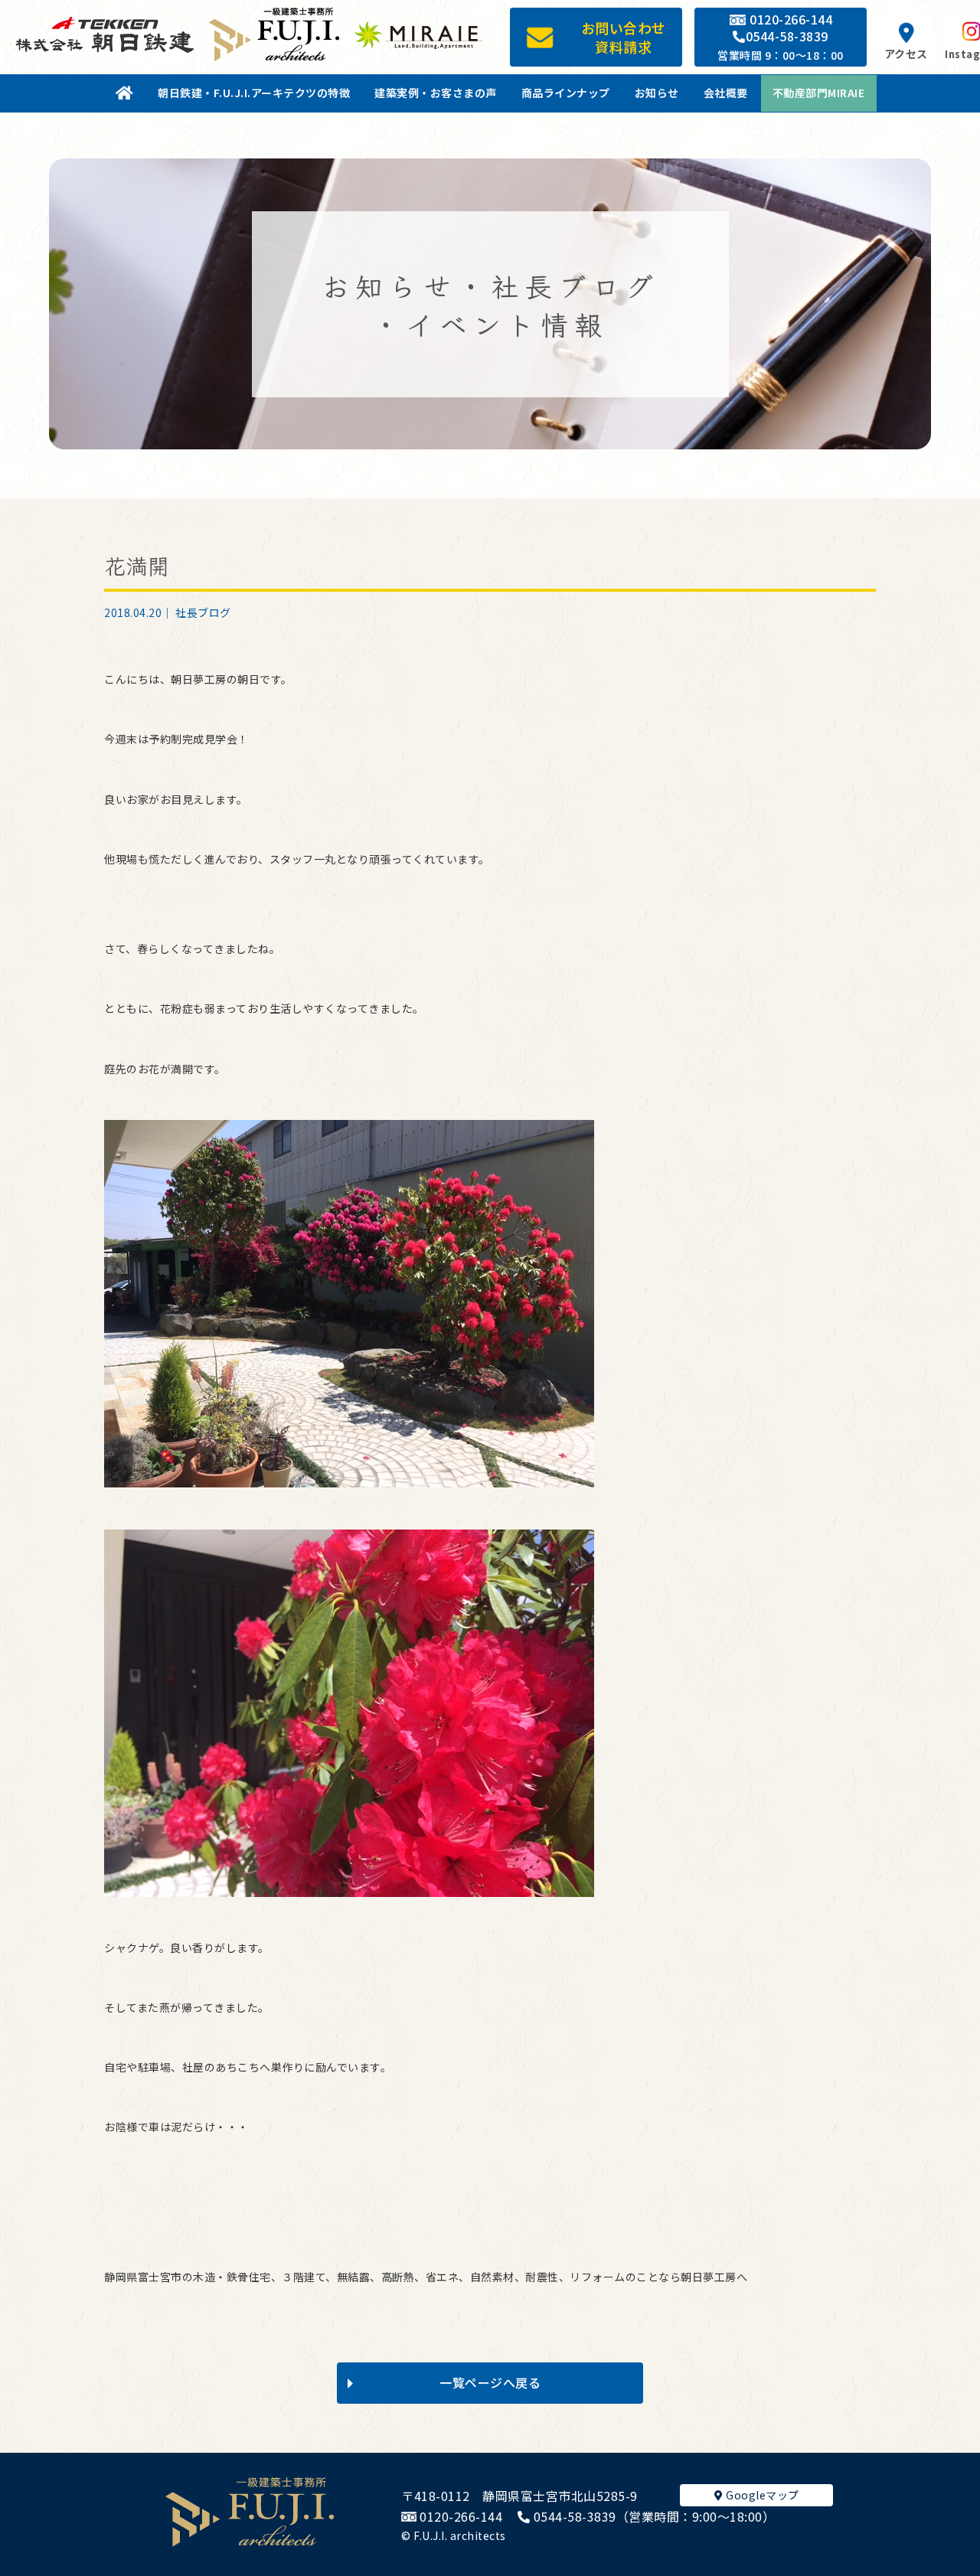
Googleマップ (761, 2495)
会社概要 (726, 93)
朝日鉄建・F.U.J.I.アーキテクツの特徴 (254, 93)
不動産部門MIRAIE (819, 93)
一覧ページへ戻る (490, 2382)
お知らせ (657, 93)
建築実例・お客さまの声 (436, 93)
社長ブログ (203, 612)
